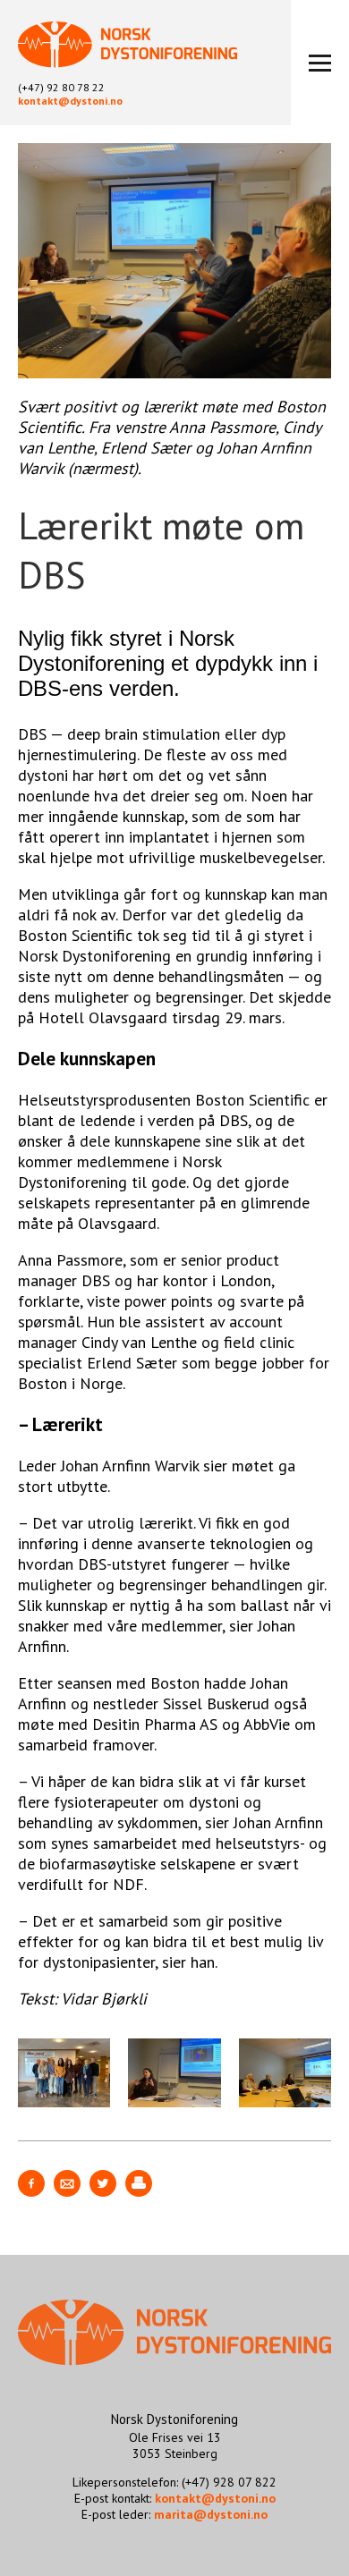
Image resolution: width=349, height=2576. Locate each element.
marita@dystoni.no (211, 2514)
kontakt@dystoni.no (70, 101)
